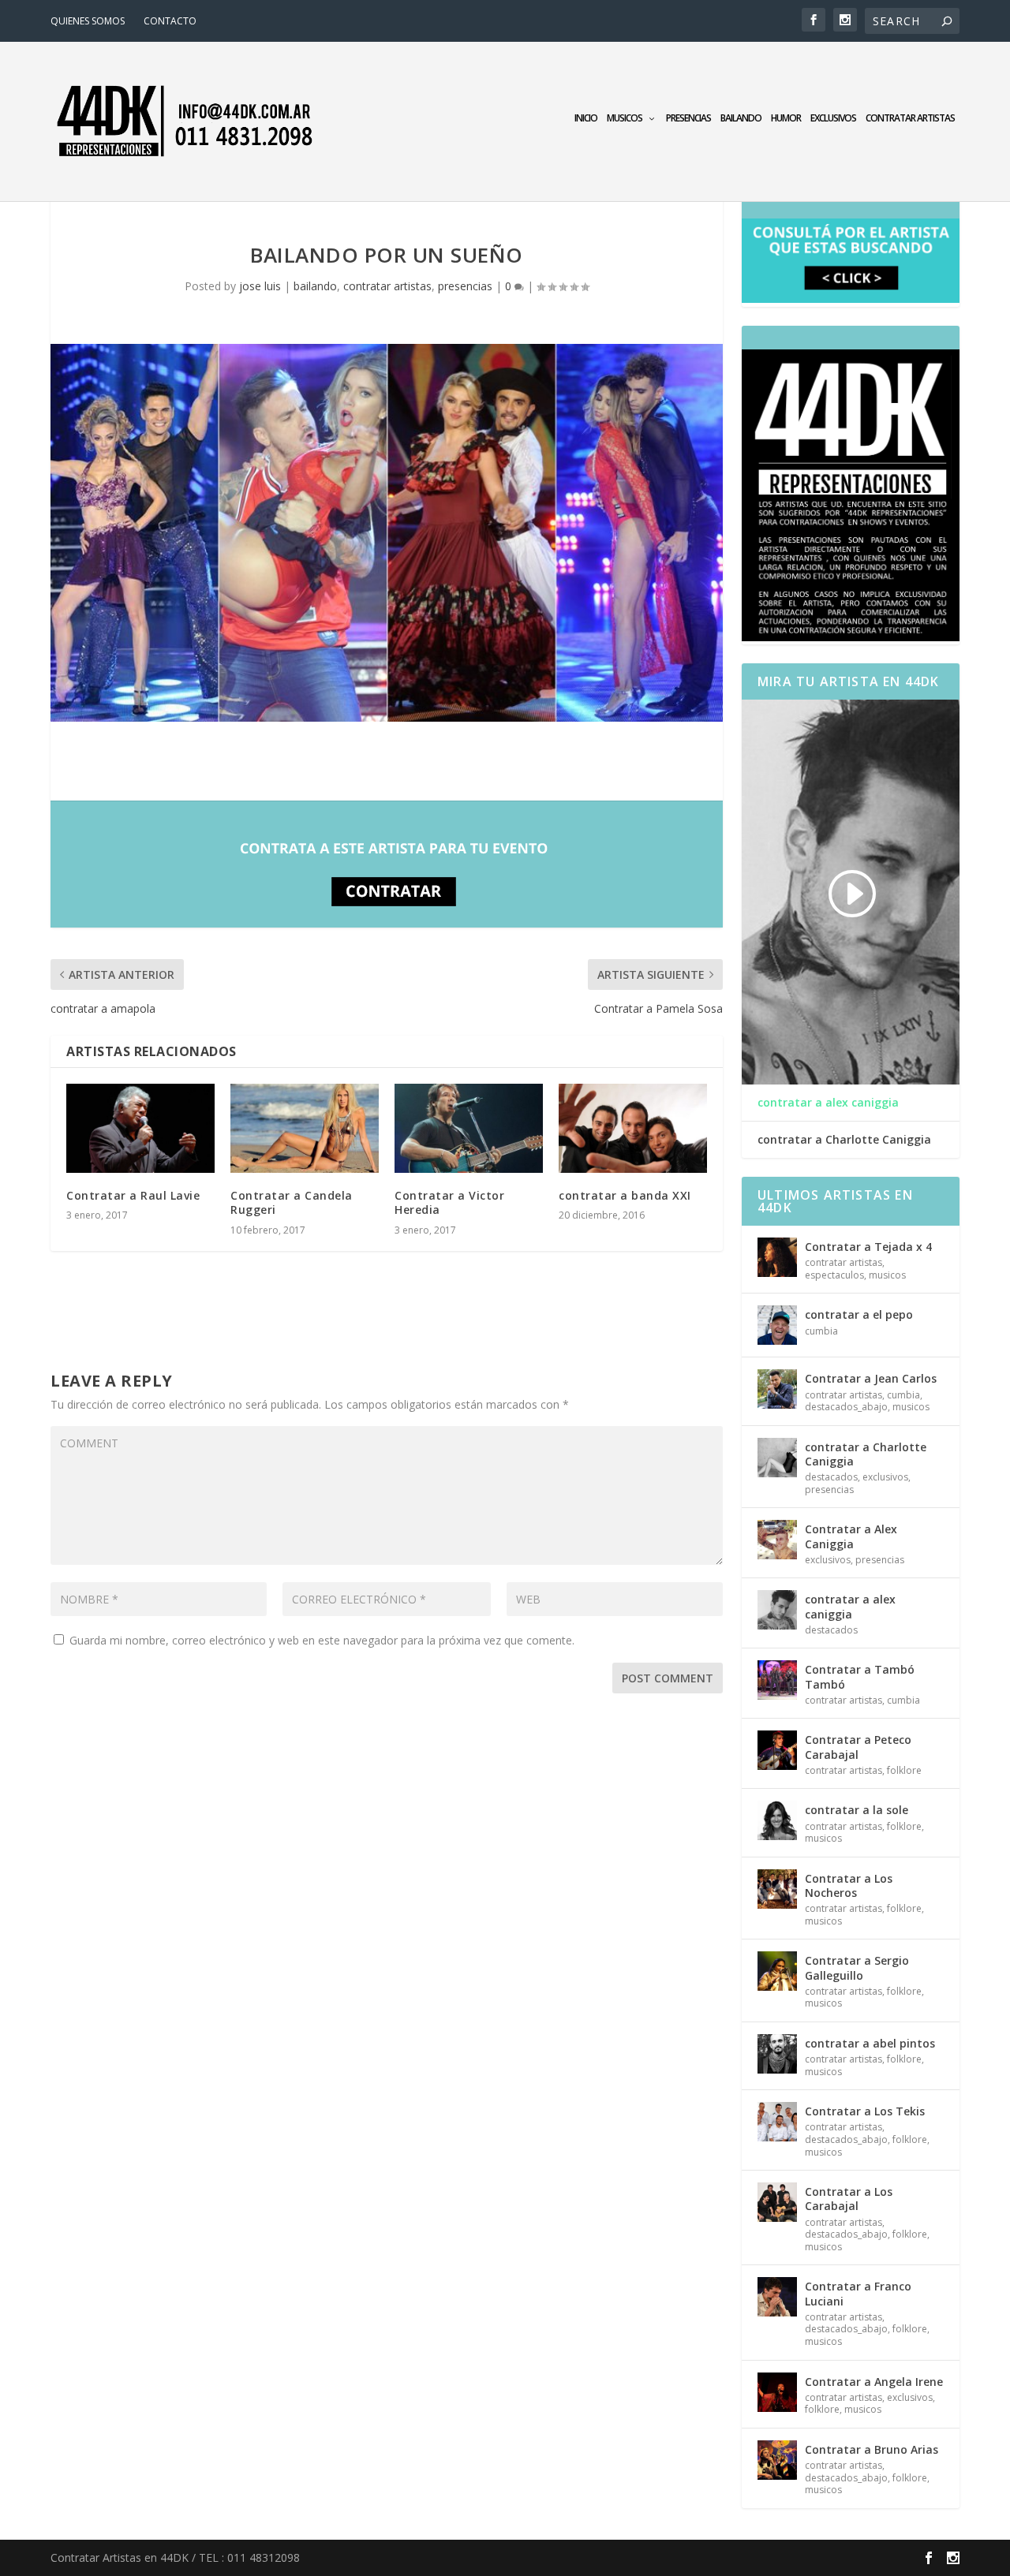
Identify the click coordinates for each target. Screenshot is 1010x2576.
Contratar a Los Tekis (865, 2111)
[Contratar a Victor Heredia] (469, 1128)
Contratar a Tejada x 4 (868, 1247)
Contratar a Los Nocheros (849, 1885)
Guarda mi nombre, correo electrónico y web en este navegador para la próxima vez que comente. (322, 1640)
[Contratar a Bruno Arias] (777, 2460)
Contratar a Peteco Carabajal (858, 1747)
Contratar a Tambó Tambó (860, 1676)
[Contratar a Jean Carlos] (777, 1389)
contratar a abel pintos (870, 2043)
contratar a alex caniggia (828, 1103)
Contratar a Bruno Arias (872, 2449)
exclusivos (833, 118)
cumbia (821, 1331)
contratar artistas (910, 118)
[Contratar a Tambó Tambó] (777, 1680)
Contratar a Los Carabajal (849, 2199)
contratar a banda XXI (625, 1195)
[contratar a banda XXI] (633, 1128)
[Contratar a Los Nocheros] (777, 1889)
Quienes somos (88, 21)
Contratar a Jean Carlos (871, 1378)
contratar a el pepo (859, 1314)
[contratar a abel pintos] (777, 2054)
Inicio (586, 118)
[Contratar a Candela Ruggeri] (305, 1128)
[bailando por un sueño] (387, 533)
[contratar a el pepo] (777, 1325)
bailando (741, 118)
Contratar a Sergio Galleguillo (857, 1967)
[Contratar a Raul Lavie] (140, 1128)
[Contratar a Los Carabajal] (777, 2202)
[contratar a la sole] (777, 1820)
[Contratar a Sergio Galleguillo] (777, 1971)
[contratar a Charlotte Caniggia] (777, 1458)
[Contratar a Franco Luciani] (777, 2297)
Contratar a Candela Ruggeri (292, 1202)
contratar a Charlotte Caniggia (844, 1140)
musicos (625, 118)
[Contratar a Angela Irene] (777, 2392)
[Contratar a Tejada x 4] (777, 1257)
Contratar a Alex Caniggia (851, 1536)
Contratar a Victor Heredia (449, 1202)
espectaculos (834, 1275)
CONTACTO (170, 21)
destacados (831, 1477)
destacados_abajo (846, 1407)
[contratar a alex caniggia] (777, 1610)
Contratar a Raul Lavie (133, 1195)
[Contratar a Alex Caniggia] (777, 1540)
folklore (904, 1770)
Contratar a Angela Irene (874, 2382)
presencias (688, 118)
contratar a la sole (857, 1810)
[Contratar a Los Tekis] (777, 2122)
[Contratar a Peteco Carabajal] (777, 1750)
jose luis (260, 286)
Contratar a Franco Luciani (858, 2293)
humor (786, 118)
